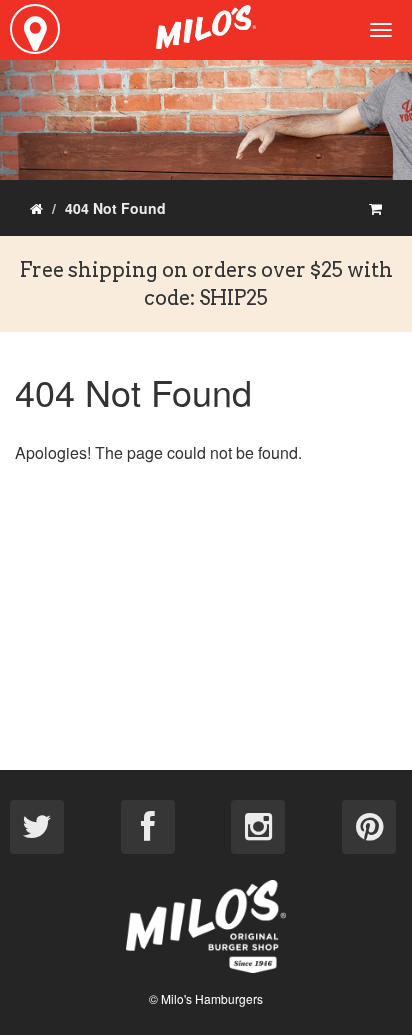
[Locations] (35, 29)
